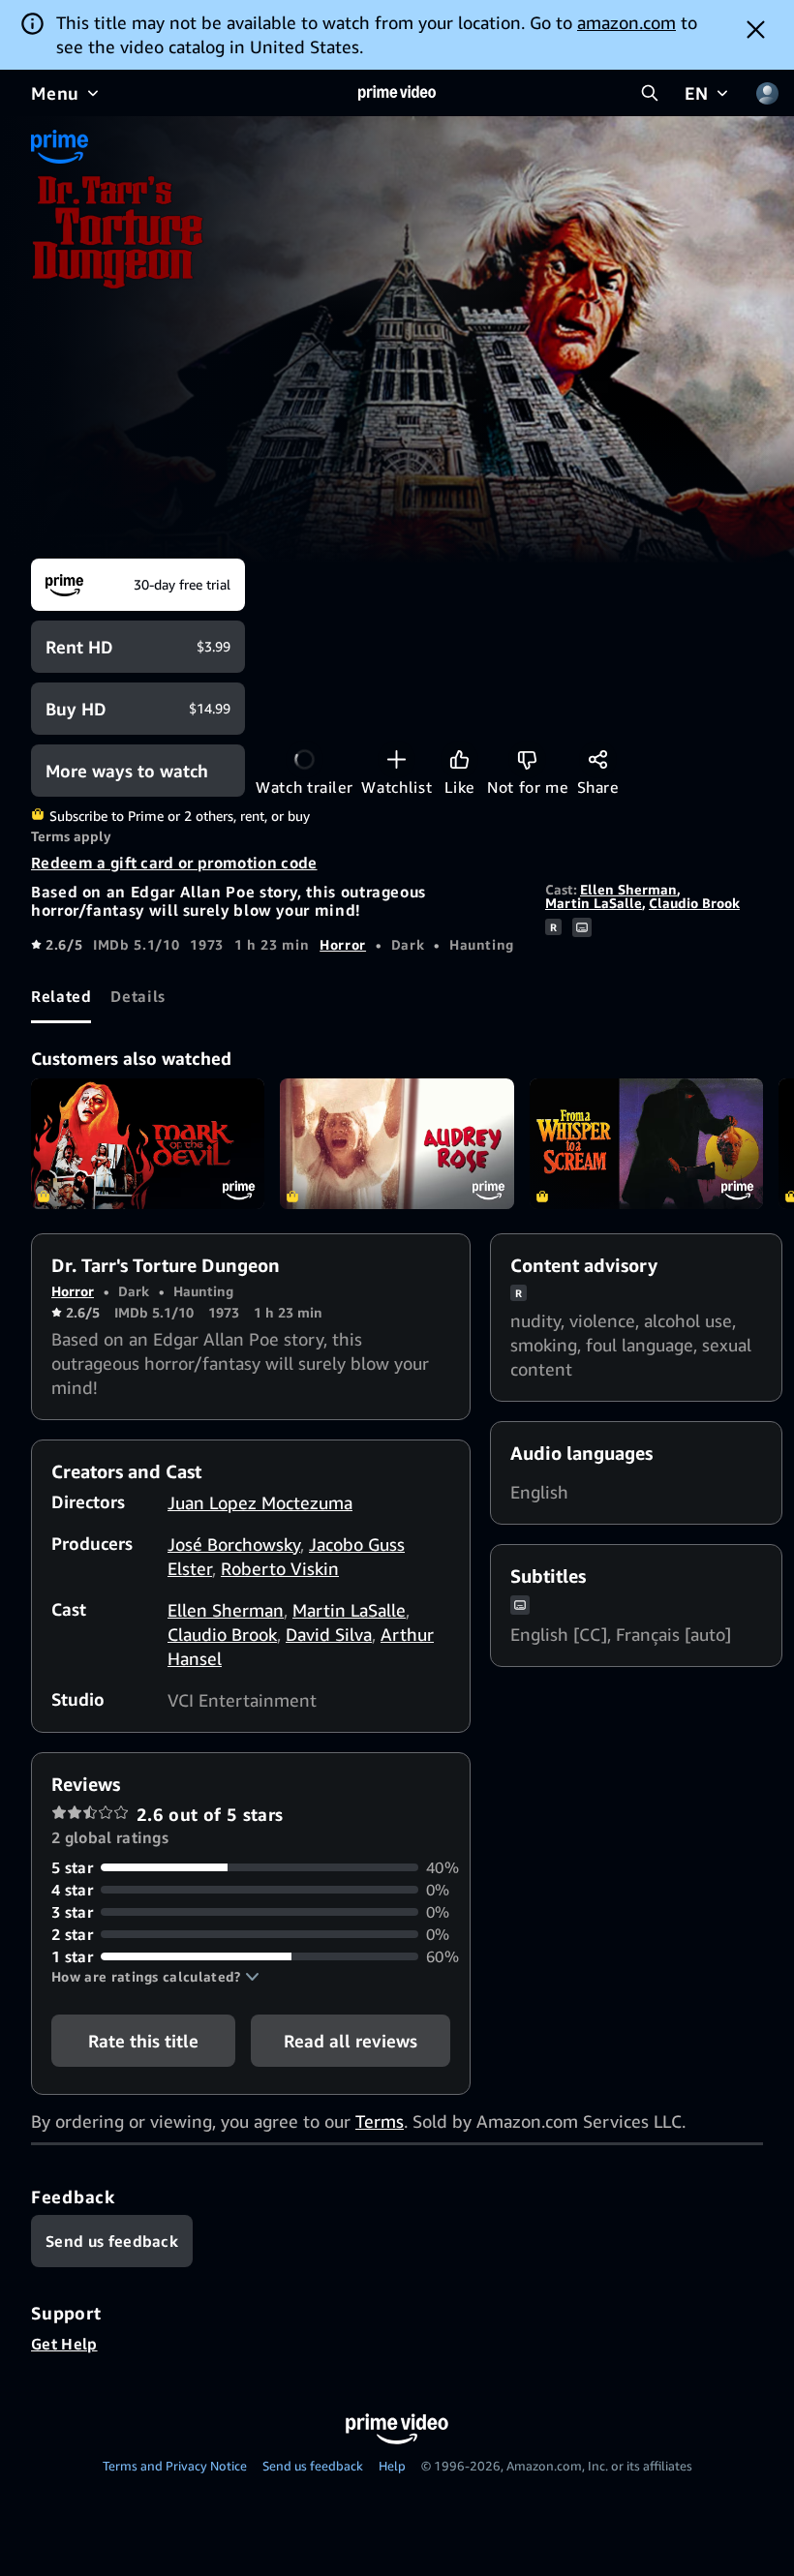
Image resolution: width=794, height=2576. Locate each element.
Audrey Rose (397, 1144)
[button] (155, 1977)
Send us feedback (313, 2466)
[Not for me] (527, 759)
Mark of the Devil (148, 1144)
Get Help (64, 2344)
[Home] (397, 93)
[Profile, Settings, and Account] (767, 93)
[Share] (598, 759)
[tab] (61, 997)
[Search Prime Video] (650, 93)
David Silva (329, 1634)
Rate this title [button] (143, 2041)
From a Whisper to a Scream (646, 1144)
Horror (343, 944)
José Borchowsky (234, 1544)
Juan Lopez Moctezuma (260, 1502)
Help (392, 2466)
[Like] (459, 759)
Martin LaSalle (594, 903)
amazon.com (626, 22)
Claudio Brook (694, 903)
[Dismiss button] (756, 29)
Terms (380, 2121)
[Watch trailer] (305, 759)
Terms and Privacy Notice (175, 2466)
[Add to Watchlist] (397, 759)
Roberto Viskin (280, 1568)
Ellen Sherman (628, 889)
